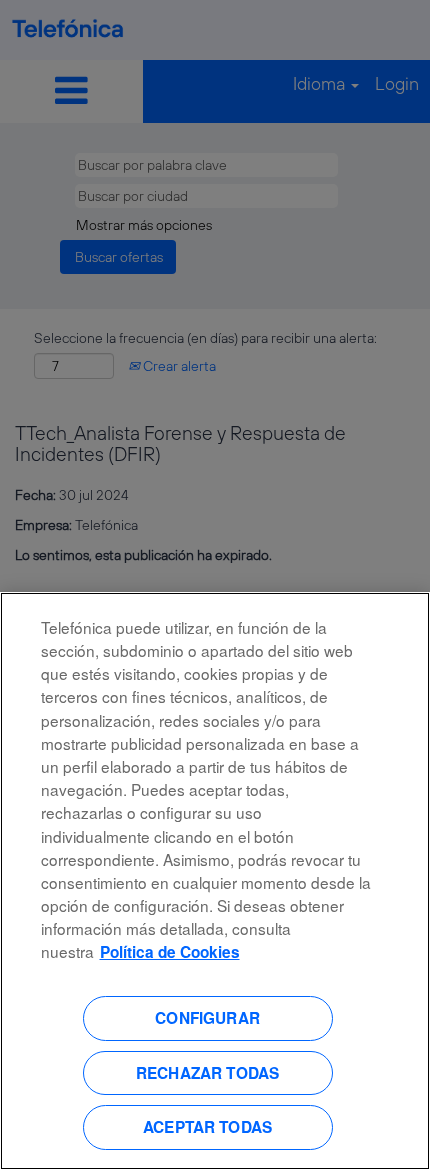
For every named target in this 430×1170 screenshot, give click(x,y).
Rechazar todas (207, 1073)
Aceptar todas (207, 1127)
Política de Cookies (170, 952)
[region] (215, 881)
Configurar (207, 1018)
